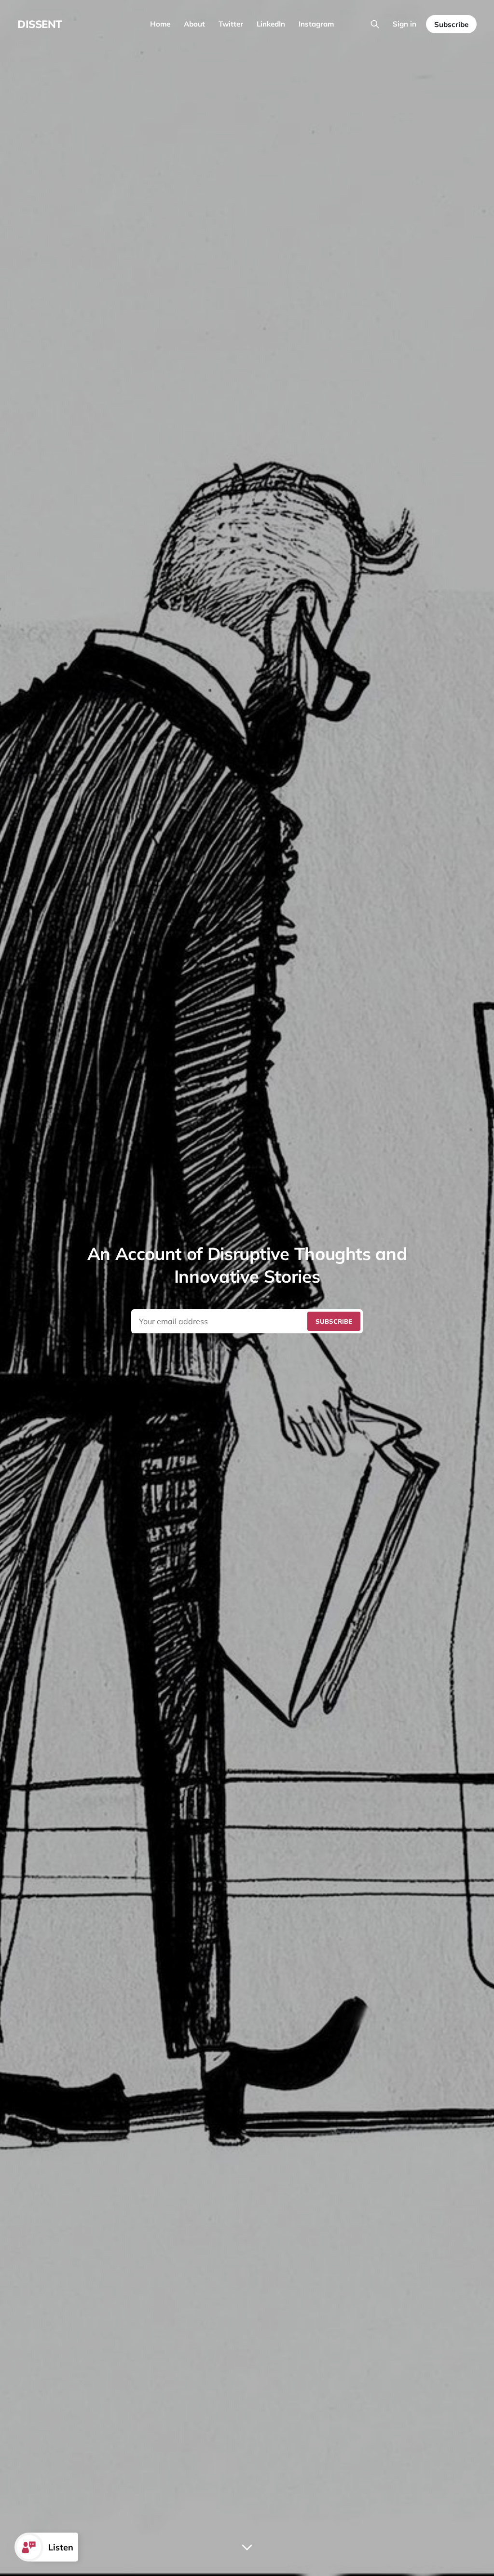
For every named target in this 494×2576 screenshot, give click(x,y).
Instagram (316, 24)
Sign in (405, 24)
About (194, 24)
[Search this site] (375, 24)
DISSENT (40, 24)
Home (160, 24)
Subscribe (451, 24)
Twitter (231, 24)
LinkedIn (271, 24)
